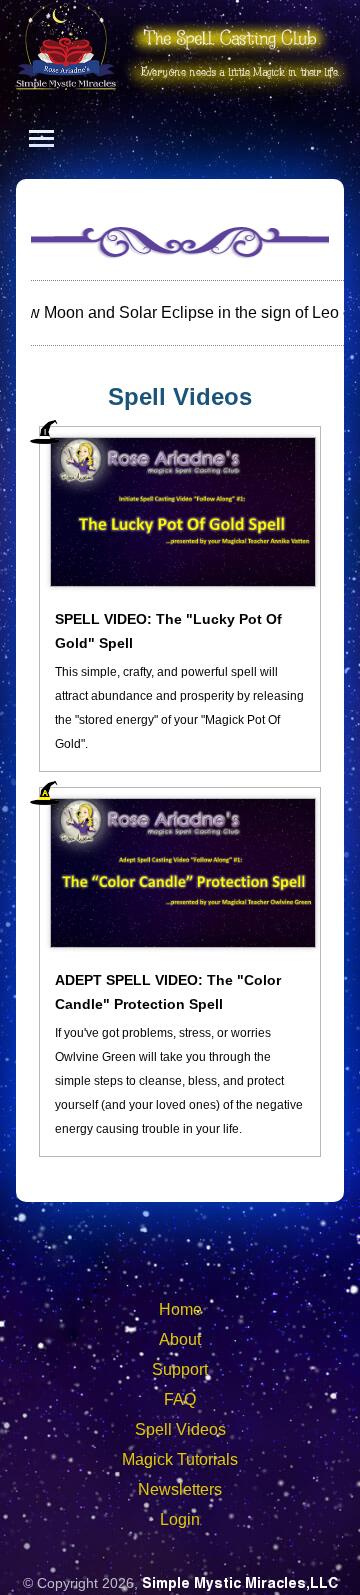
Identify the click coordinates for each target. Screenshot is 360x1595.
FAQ (180, 1399)
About (180, 1339)
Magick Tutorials (180, 1459)
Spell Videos (180, 1429)
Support (180, 1369)
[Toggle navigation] (41, 138)
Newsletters (180, 1489)
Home (180, 1309)
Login (180, 1519)
